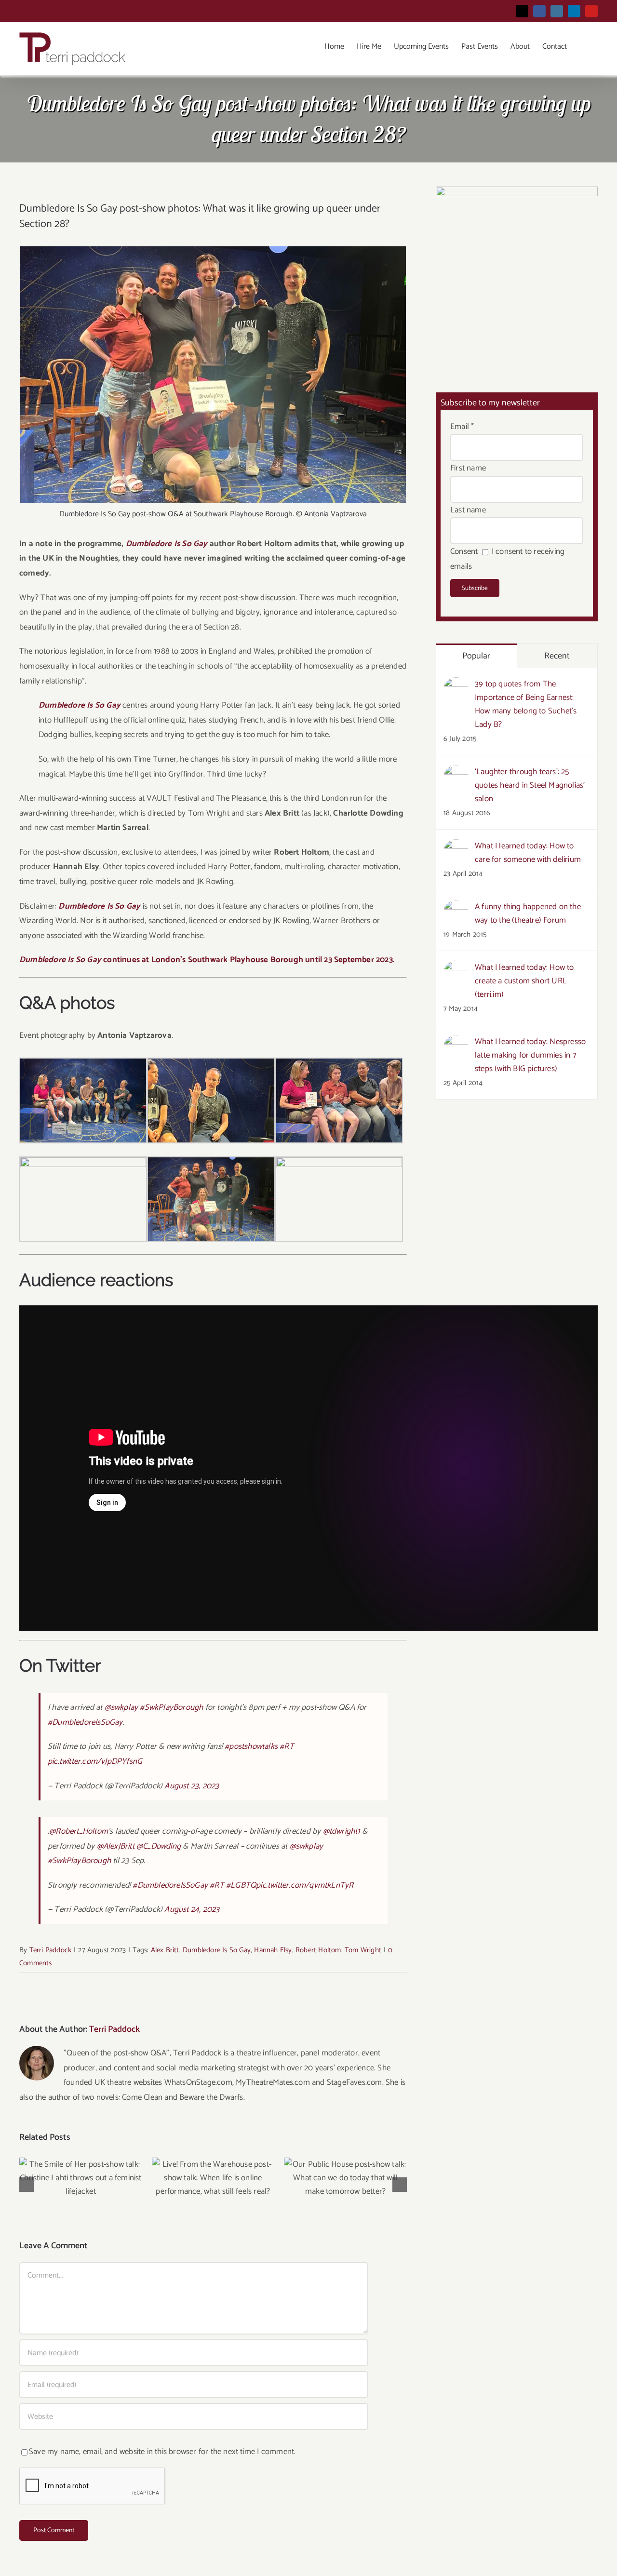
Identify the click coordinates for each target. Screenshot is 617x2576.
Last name (468, 510)
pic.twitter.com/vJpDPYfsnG (95, 1761)
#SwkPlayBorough (171, 1707)
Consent (464, 551)
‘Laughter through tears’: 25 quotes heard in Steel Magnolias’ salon (530, 785)
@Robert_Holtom (79, 1831)
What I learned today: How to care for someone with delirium (528, 853)
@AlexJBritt (116, 1846)
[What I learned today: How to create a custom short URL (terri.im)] (456, 968)
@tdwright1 (342, 1831)
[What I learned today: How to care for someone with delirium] (456, 846)
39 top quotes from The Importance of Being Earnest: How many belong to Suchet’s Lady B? (526, 704)
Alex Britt (165, 1950)
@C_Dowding (159, 1846)
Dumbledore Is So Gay (217, 1950)
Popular (476, 656)
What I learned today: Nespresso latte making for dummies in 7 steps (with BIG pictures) (530, 1055)
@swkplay (121, 1707)
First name (468, 468)
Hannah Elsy (273, 1950)
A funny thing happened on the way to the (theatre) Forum (528, 913)
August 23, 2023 (192, 1786)
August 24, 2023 (192, 1909)
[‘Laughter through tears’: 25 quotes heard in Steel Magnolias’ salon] (456, 772)
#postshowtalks (251, 1746)
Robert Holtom (318, 1950)
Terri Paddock (51, 1950)
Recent (557, 656)
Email (462, 427)
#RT (287, 1746)
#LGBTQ (241, 1885)
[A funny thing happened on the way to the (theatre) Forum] (456, 907)
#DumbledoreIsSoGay (85, 1722)
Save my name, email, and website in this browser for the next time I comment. (162, 2452)
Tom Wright (363, 1950)
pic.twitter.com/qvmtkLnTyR (305, 1885)
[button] (582, 47)
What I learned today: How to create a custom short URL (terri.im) (524, 981)
